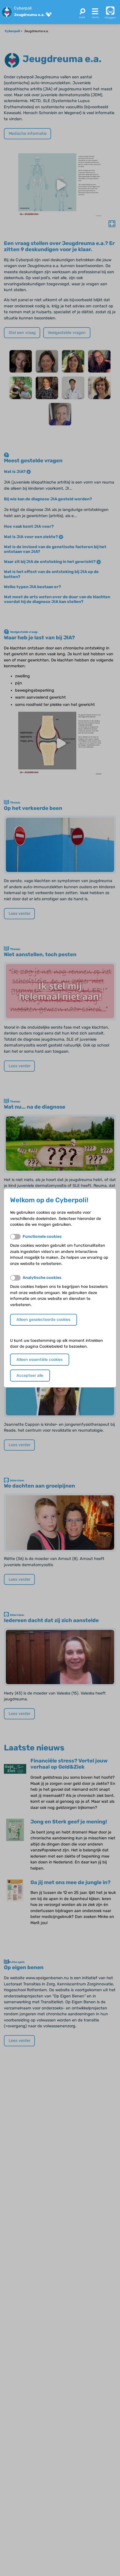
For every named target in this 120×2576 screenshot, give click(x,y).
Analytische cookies (42, 1278)
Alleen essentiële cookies (39, 1360)
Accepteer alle (30, 1376)
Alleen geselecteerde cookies (43, 1320)
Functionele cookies (42, 1237)
